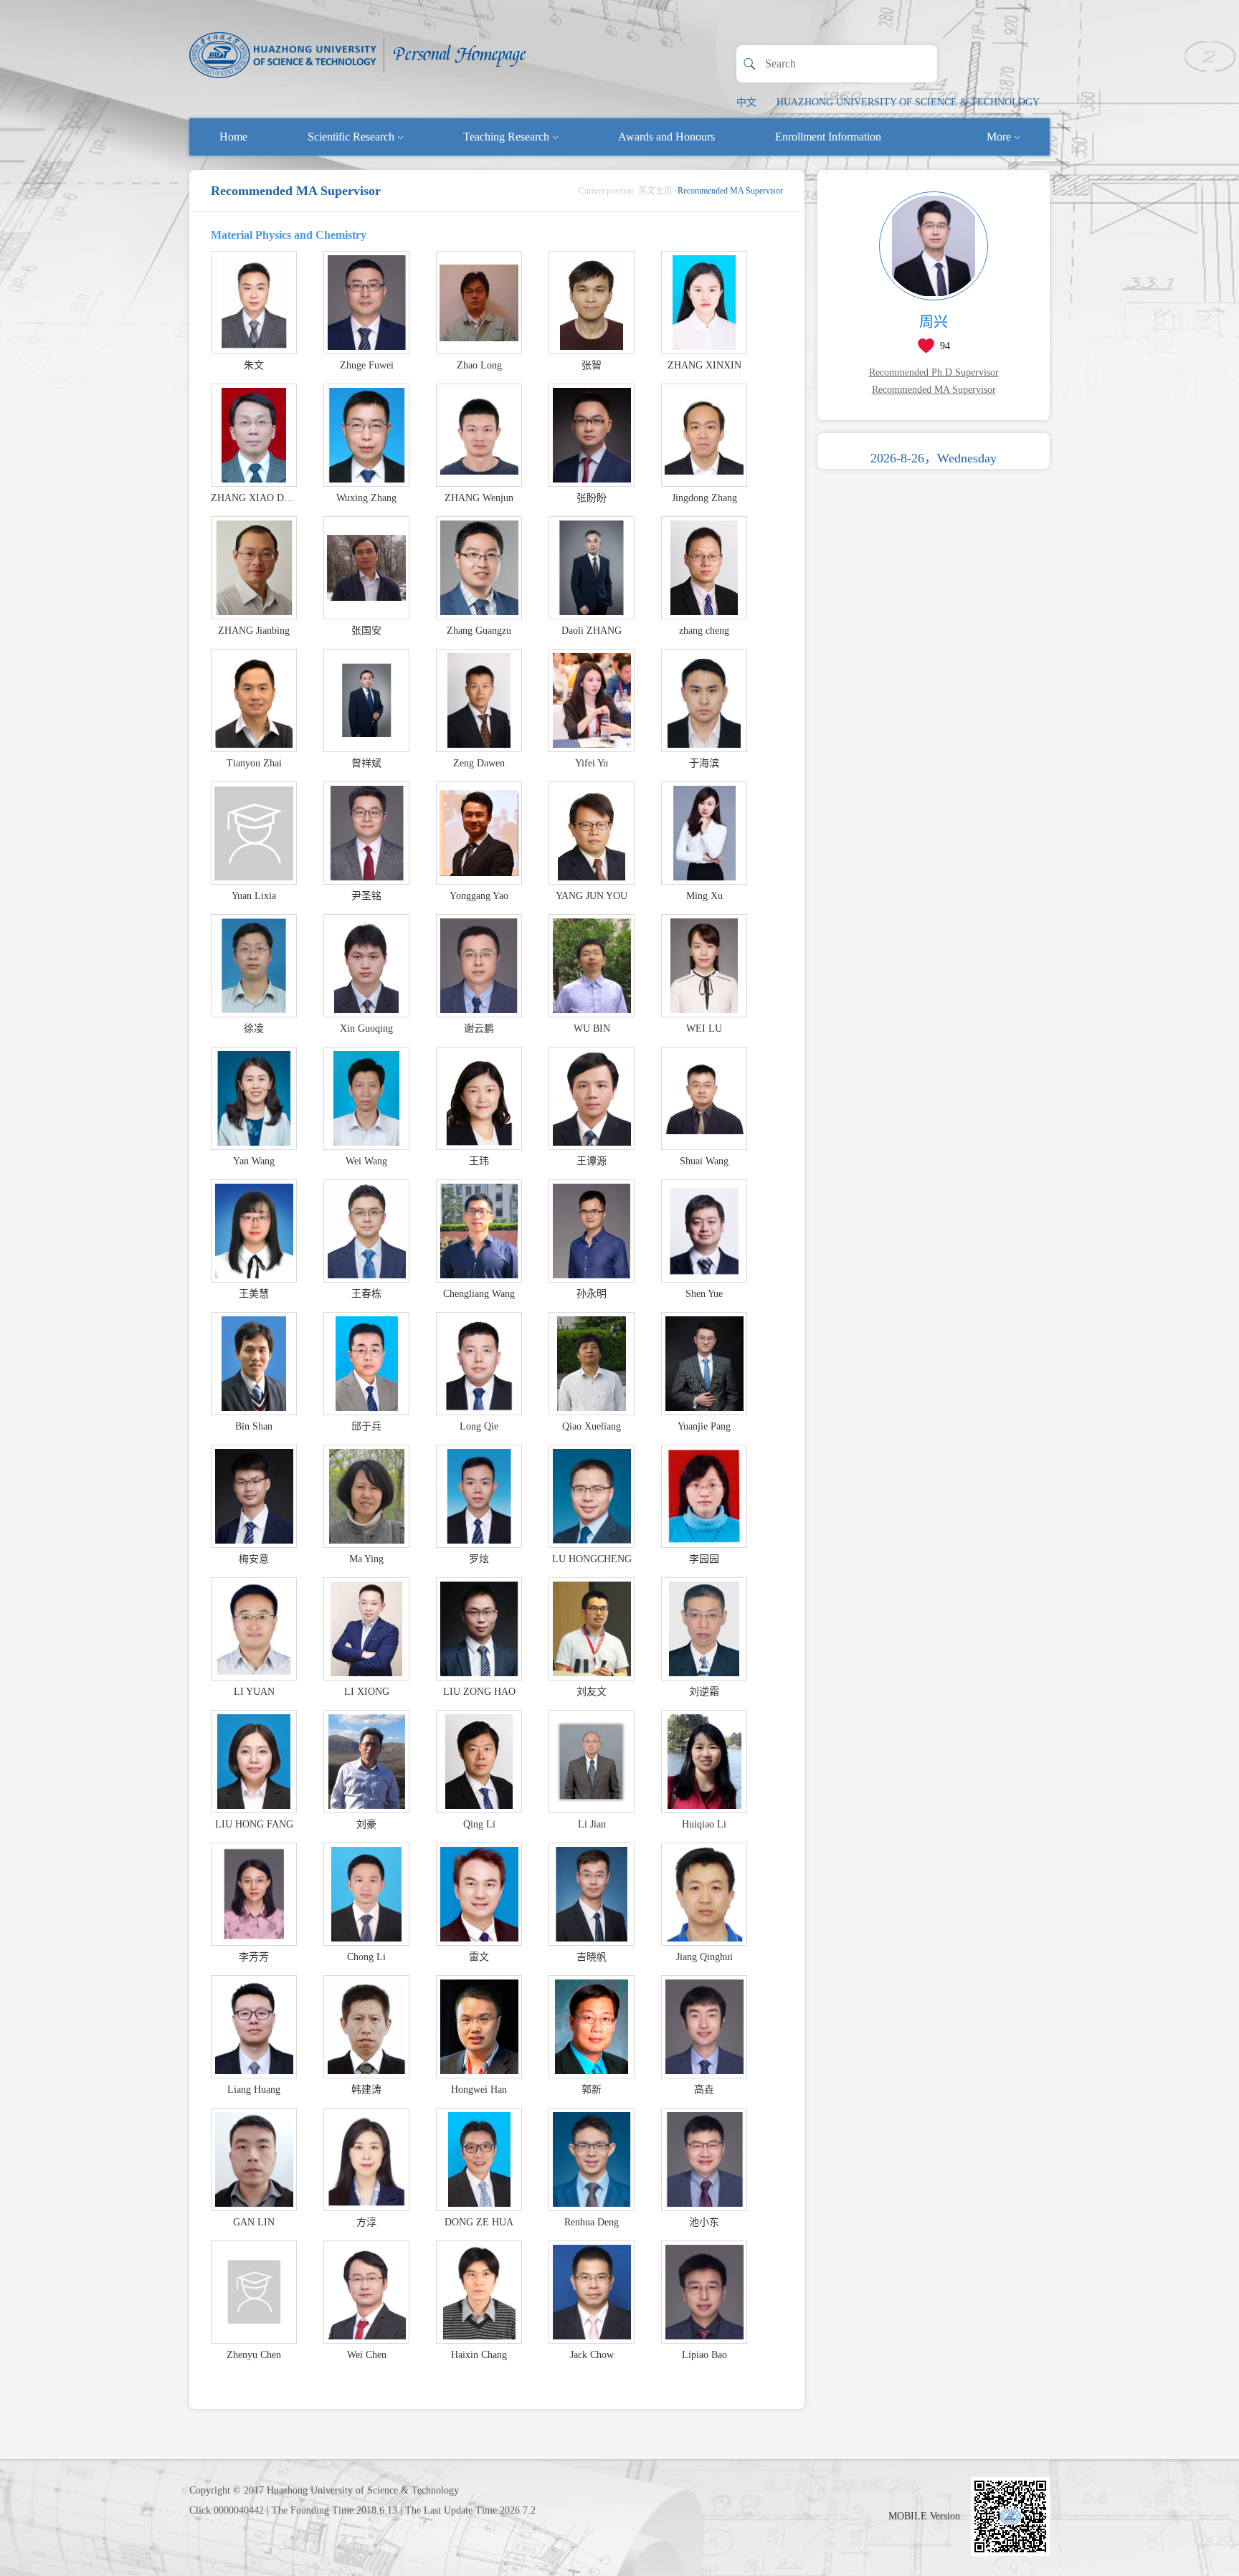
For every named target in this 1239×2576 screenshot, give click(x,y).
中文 (746, 102)
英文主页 (655, 191)
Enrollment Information (828, 137)
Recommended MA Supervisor (934, 390)
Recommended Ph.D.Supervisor (934, 372)
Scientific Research (351, 137)
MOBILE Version (924, 2516)
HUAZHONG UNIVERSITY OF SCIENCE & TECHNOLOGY (908, 102)
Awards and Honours (666, 137)
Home (233, 137)
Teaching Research (506, 137)
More (999, 137)
